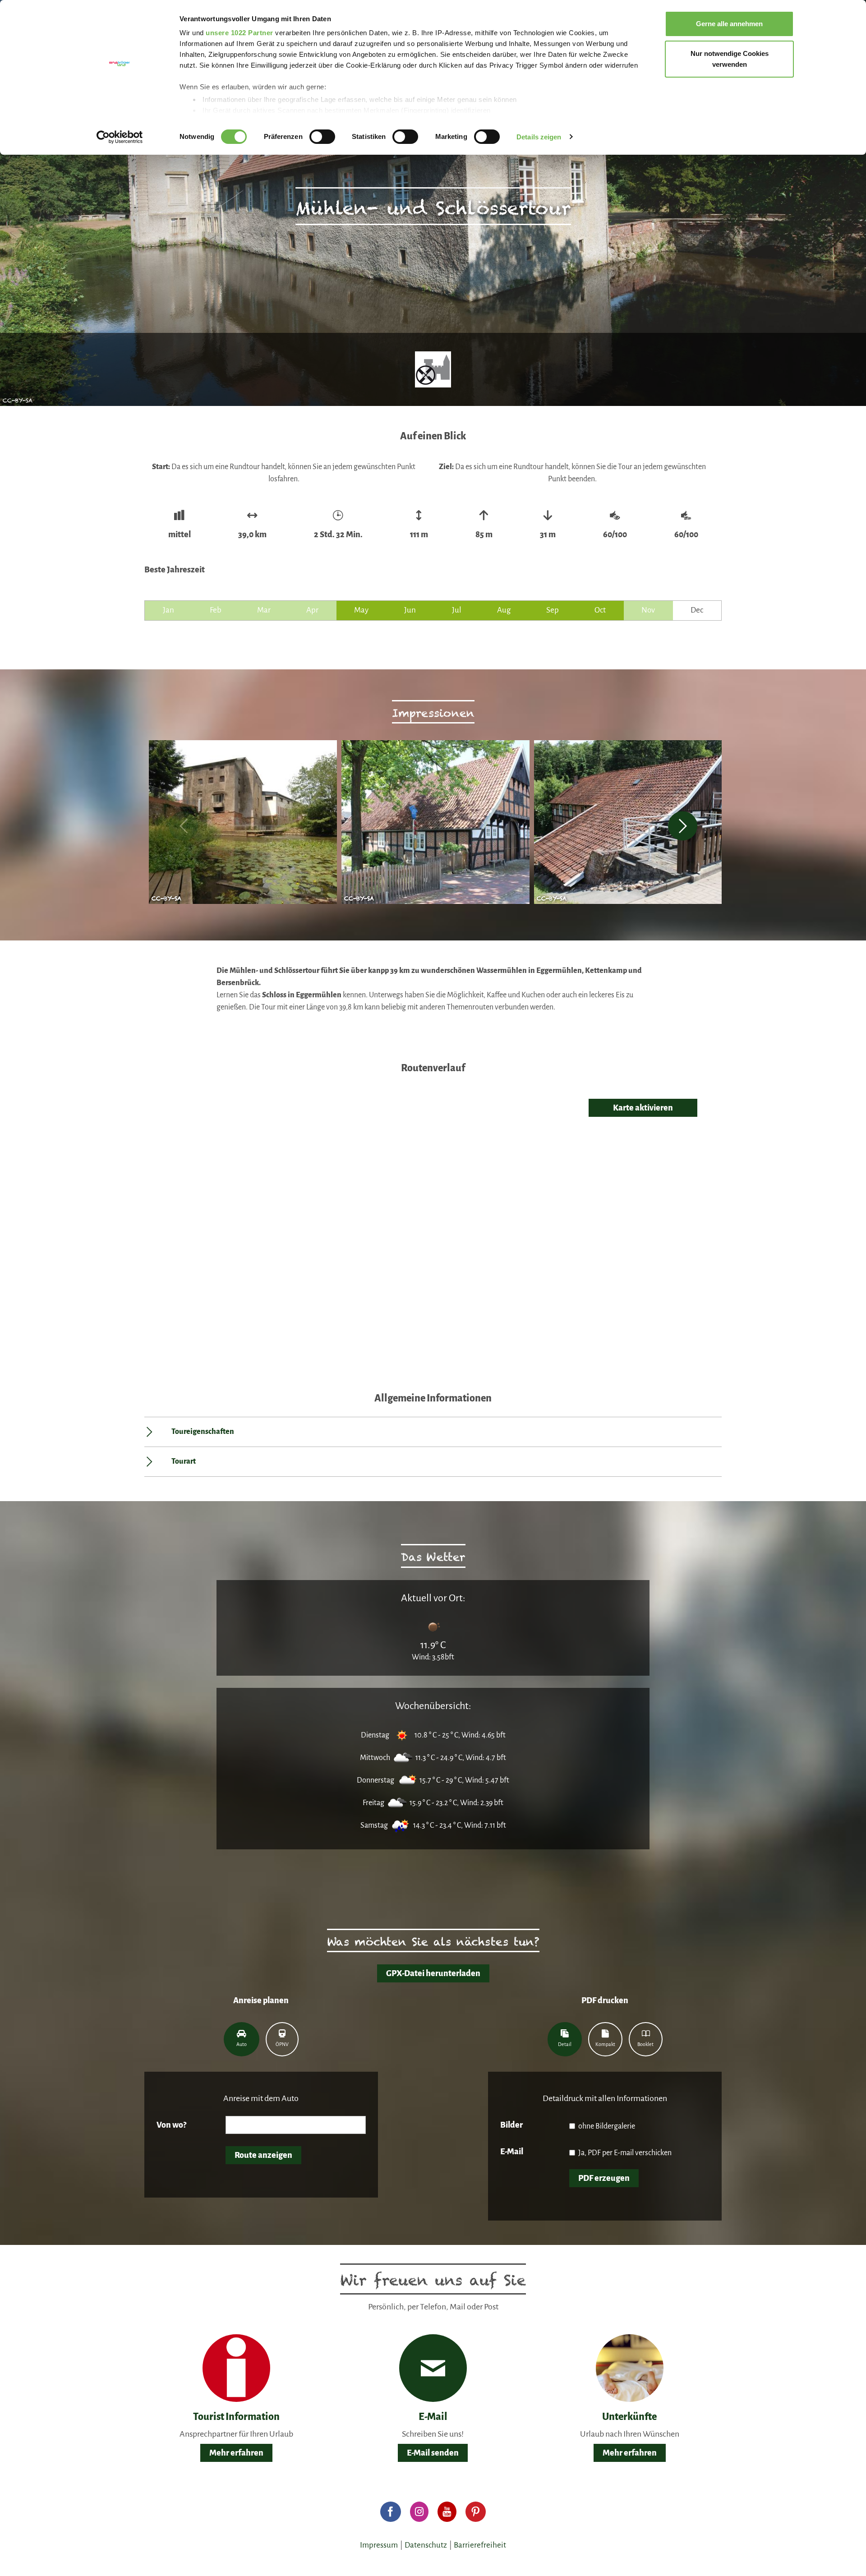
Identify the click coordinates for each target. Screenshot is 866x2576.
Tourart (184, 1461)
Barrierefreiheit (480, 2545)
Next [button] (683, 826)
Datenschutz (426, 2545)
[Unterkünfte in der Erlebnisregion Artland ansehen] (630, 2368)
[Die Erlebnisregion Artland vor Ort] (236, 2368)
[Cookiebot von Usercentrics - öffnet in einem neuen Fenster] (120, 137)
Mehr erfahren (236, 2453)
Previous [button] (183, 826)
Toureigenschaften (203, 1432)
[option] (241, 826)
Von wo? (171, 2125)
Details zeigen (539, 137)
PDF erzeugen (604, 2178)
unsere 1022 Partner (240, 33)
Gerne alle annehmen (729, 24)
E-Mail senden (433, 2453)
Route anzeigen (263, 2155)
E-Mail (512, 2152)
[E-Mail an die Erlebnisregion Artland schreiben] (433, 2368)
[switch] (322, 137)
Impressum (379, 2545)
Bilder (511, 2125)
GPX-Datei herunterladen (433, 1973)
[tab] (242, 2039)
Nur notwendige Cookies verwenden (730, 59)
